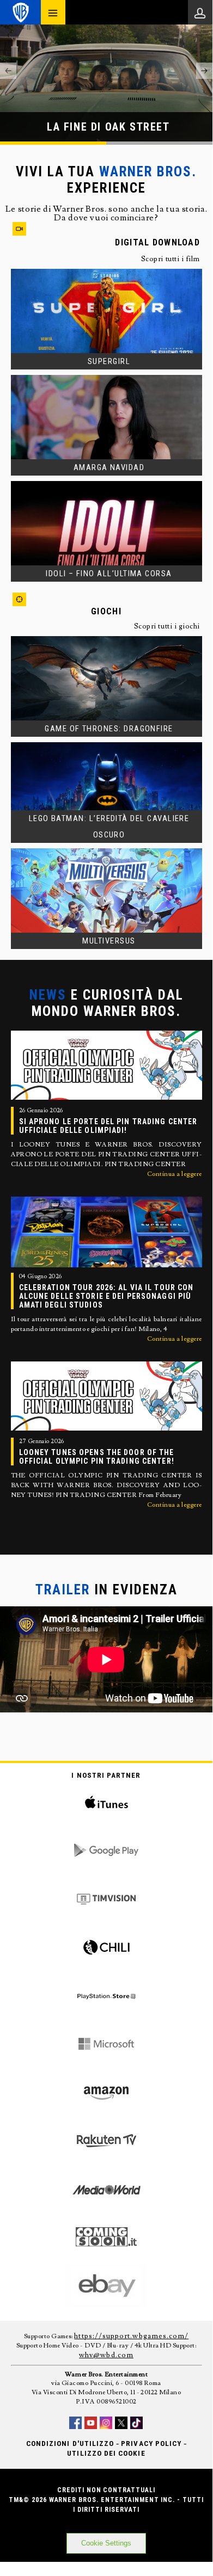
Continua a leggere (175, 1174)
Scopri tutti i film (171, 259)
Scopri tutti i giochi (167, 626)
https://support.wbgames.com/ (131, 2336)
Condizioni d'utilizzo (70, 2443)
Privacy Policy (151, 2443)
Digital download (157, 242)
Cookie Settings (106, 2543)
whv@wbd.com (106, 2355)
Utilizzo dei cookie (106, 2453)
